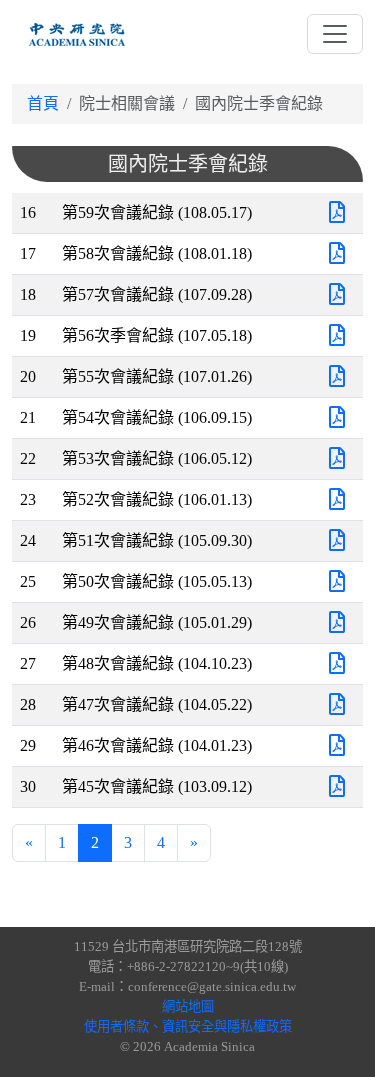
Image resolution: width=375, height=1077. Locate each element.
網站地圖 (188, 1006)
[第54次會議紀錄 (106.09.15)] (337, 417)
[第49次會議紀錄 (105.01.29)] (337, 622)
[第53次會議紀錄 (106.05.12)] (337, 458)
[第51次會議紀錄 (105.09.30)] (337, 540)
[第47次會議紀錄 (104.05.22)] (337, 704)
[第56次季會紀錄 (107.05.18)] (337, 335)
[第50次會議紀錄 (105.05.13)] (337, 581)
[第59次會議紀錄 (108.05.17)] (337, 212)
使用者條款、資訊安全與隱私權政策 (188, 1026)
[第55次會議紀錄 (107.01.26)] (337, 376)
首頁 (43, 103)
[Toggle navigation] (335, 34)
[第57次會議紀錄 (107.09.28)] (337, 294)
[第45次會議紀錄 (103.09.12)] (337, 786)
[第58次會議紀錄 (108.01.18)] (337, 253)
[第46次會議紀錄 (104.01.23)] (337, 745)
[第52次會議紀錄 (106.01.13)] (337, 499)
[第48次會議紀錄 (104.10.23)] (337, 663)
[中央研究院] (77, 34)
